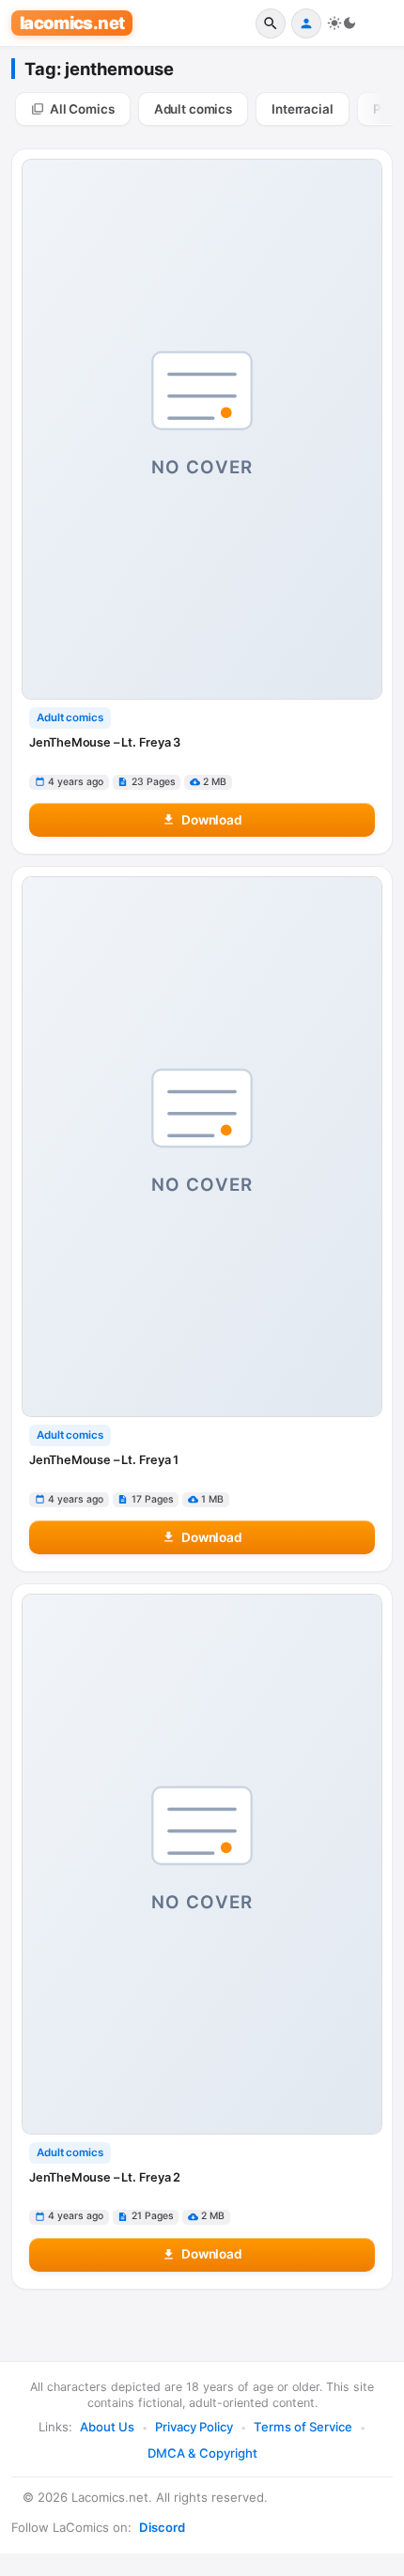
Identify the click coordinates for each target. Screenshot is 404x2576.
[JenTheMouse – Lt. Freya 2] (202, 1864)
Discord (162, 2527)
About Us (107, 2427)
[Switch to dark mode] (342, 23)
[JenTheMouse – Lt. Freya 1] (202, 1147)
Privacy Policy (194, 2427)
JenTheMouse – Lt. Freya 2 (105, 2177)
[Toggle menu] (378, 23)
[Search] (271, 23)
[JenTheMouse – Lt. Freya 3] (202, 429)
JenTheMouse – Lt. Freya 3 (105, 742)
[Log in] (306, 23)
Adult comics (70, 717)
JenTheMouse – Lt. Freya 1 (104, 1460)
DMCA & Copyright (202, 2453)
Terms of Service (303, 2427)
